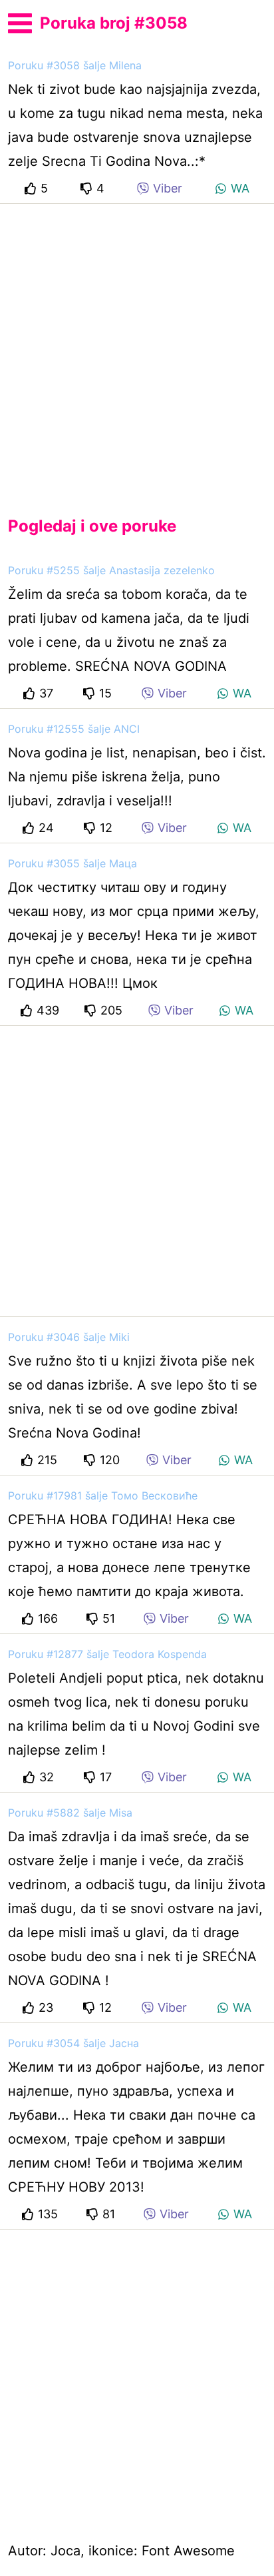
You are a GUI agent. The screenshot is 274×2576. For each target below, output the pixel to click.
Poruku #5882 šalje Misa (70, 1813)
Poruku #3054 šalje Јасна (73, 2043)
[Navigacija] (20, 21)
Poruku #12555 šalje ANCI (74, 729)
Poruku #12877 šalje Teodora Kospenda (107, 1654)
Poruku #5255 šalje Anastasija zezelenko (111, 570)
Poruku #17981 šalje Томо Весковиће (103, 1496)
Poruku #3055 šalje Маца (72, 863)
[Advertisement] (137, 349)
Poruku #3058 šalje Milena (75, 65)
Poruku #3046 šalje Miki (69, 1337)
